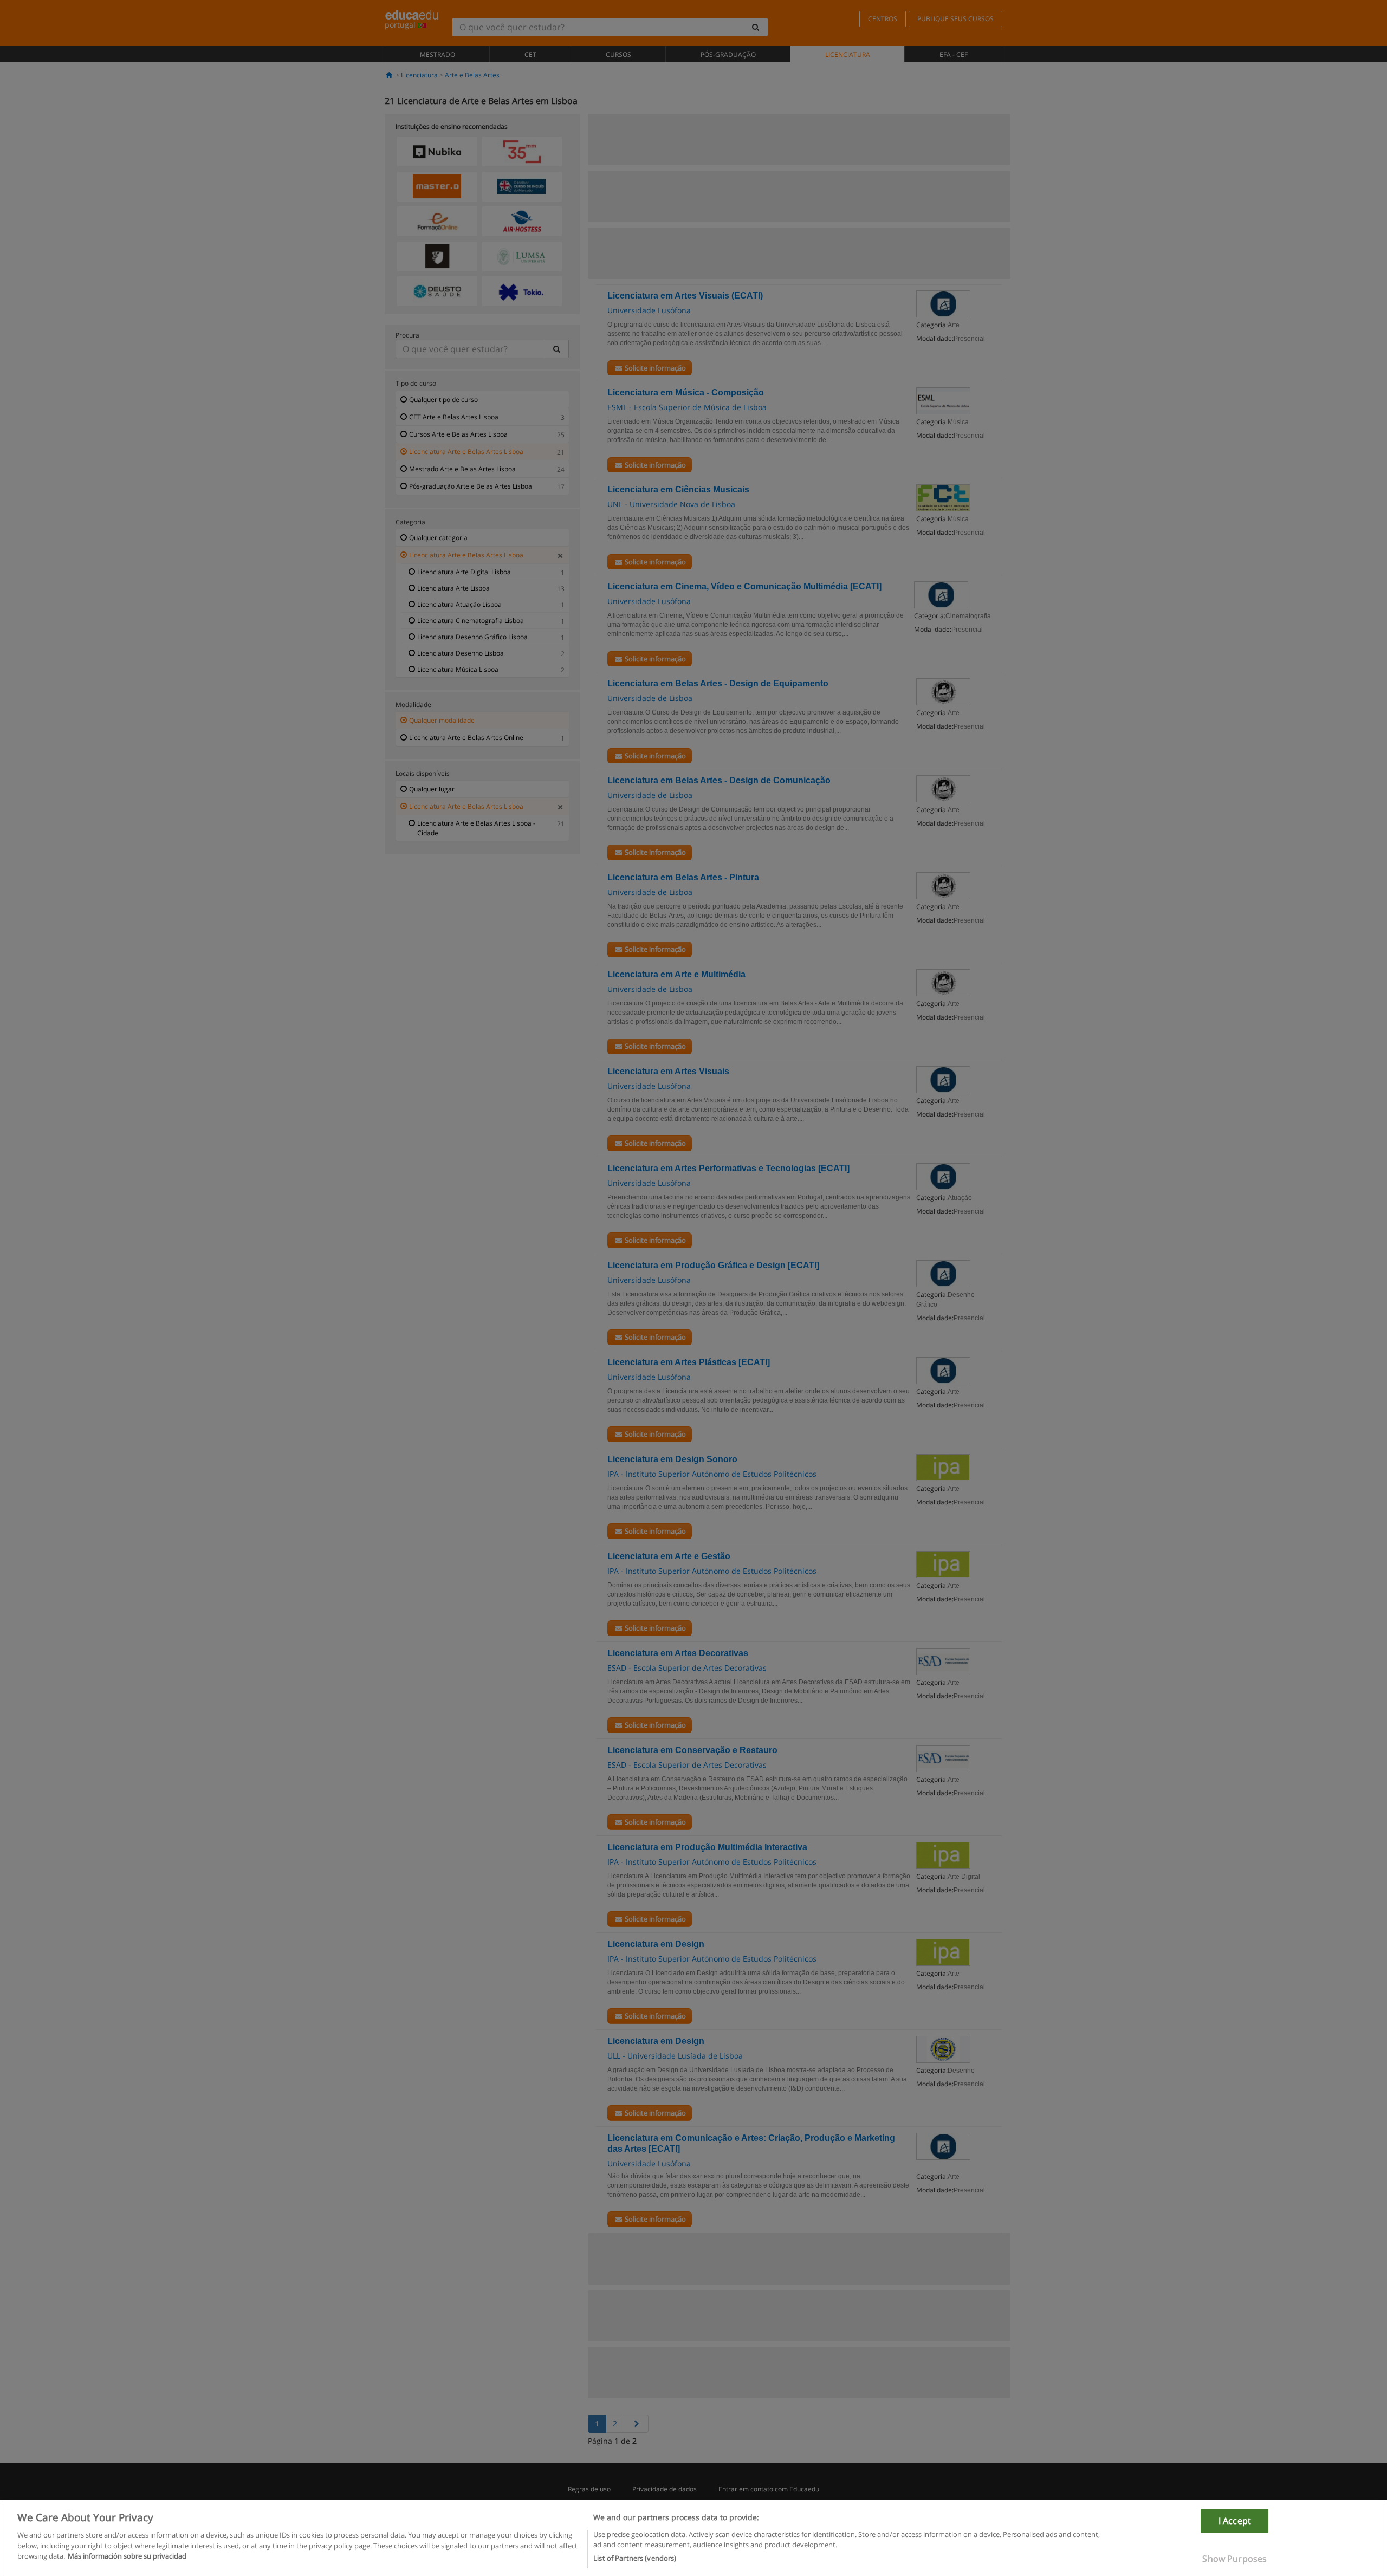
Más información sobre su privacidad (127, 2556)
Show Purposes (1234, 2559)
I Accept (1235, 2521)
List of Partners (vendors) (635, 2558)
